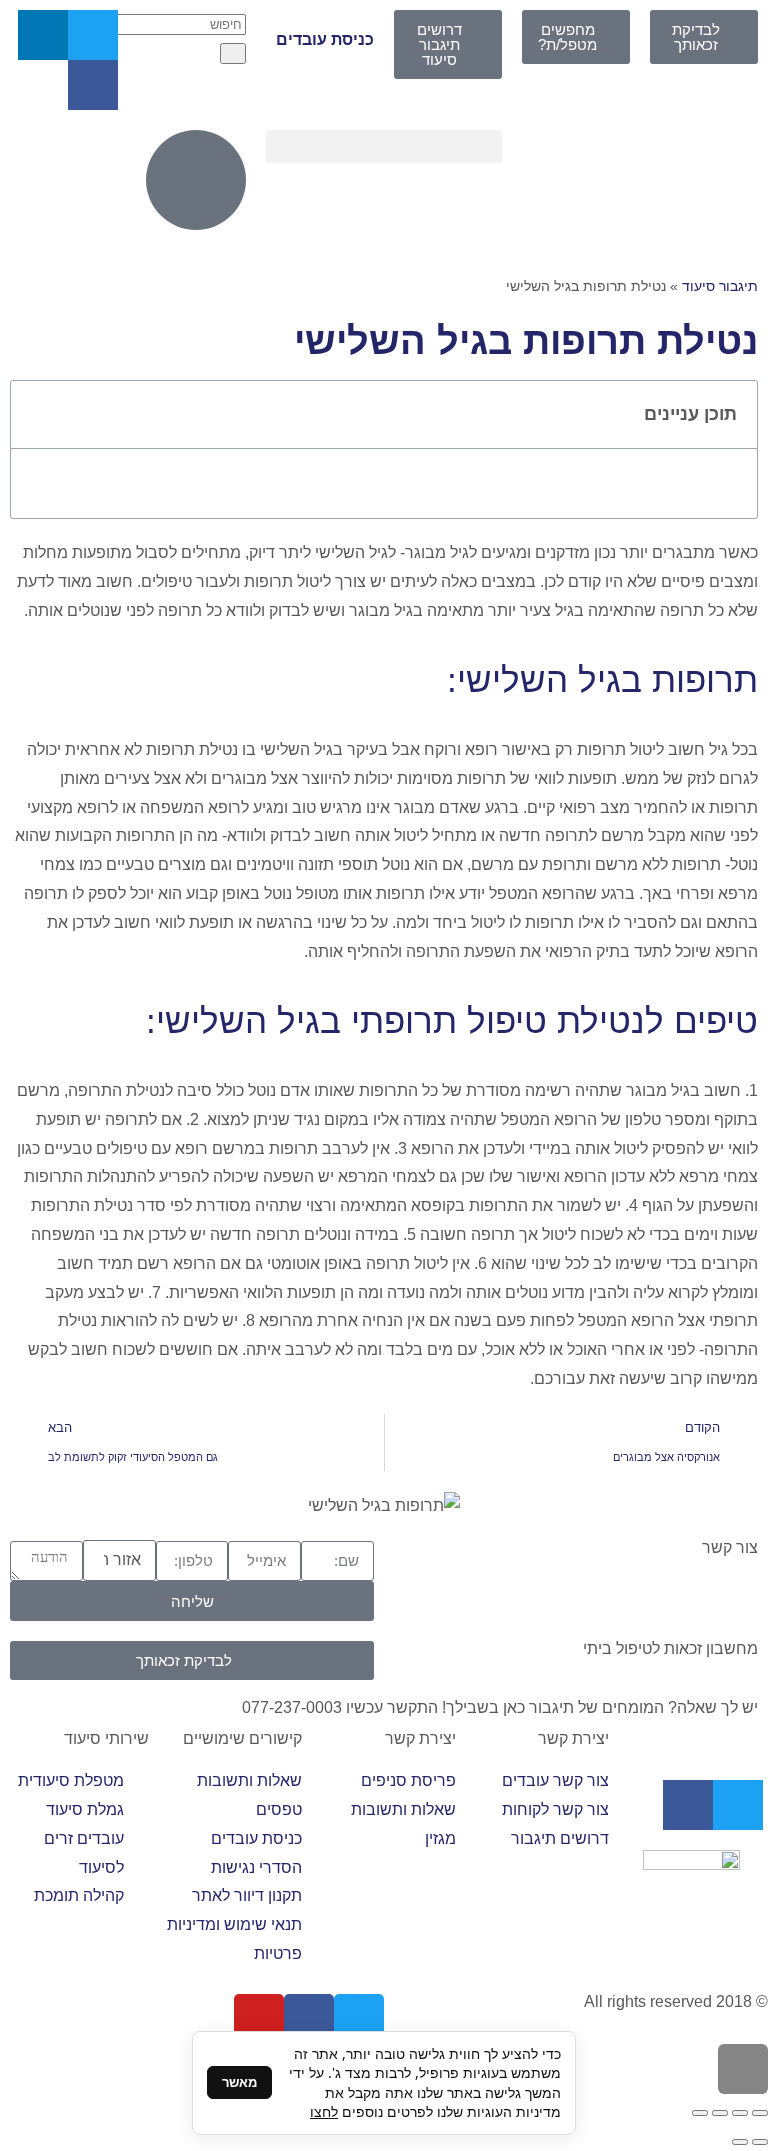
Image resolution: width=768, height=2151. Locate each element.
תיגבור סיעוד (720, 286)
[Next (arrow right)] (740, 2142)
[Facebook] (93, 85)
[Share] (740, 2113)
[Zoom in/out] (700, 2113)
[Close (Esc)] (760, 2113)
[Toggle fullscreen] (720, 2113)
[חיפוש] (233, 53)
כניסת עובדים (325, 39)
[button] (384, 146)
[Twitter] (93, 35)
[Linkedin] (43, 35)
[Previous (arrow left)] (760, 2142)
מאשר (239, 2082)
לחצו (324, 2111)
